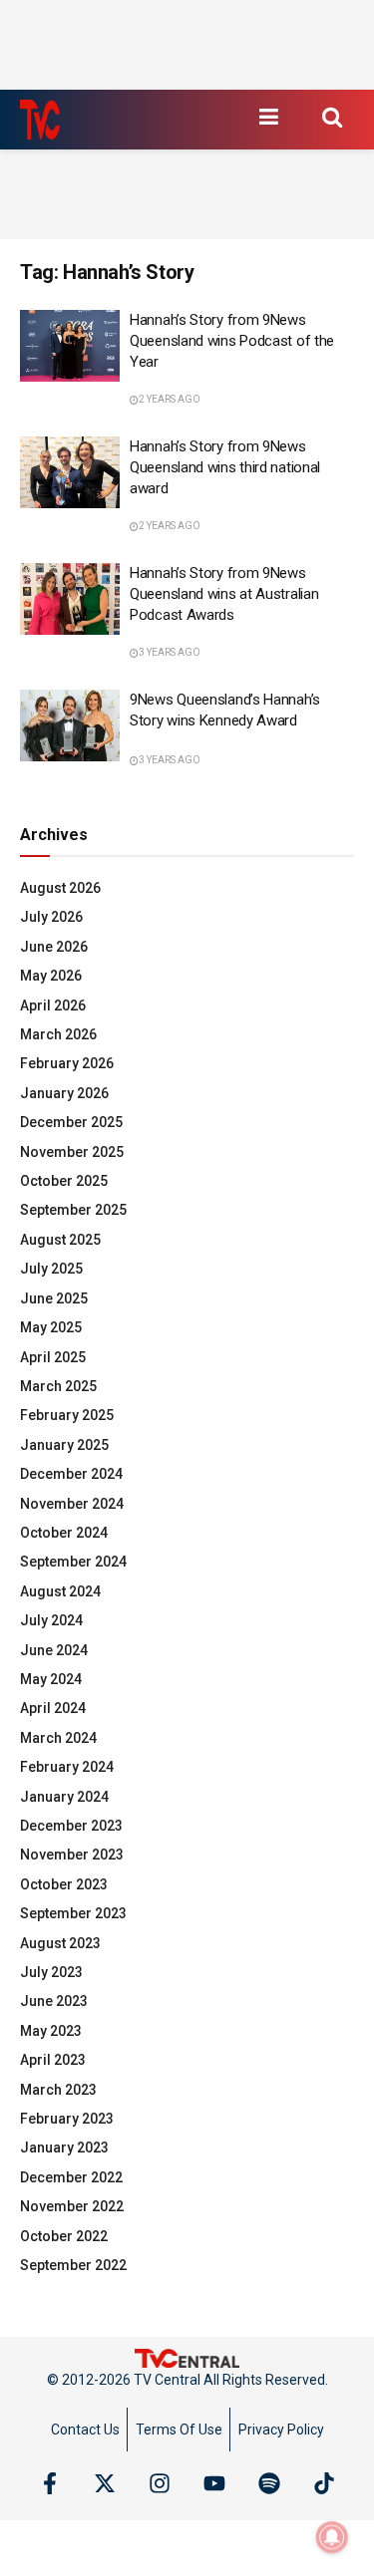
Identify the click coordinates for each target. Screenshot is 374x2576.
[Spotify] (269, 2483)
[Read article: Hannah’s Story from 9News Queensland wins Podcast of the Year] (70, 346)
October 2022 (64, 2236)
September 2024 (73, 1562)
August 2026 (60, 888)
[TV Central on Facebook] (50, 2483)
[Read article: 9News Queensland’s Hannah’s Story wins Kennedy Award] (70, 725)
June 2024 (54, 1650)
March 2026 (58, 1034)
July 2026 (51, 917)
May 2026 (51, 976)
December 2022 (71, 2177)
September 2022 (73, 2265)
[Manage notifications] (332, 2537)
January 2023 (64, 2147)
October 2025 (64, 1181)
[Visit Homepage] (40, 120)
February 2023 (67, 2119)
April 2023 (53, 2060)
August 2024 (60, 1591)
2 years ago (170, 399)
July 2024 (51, 1620)
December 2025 (71, 1122)
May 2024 (51, 1679)
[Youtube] (214, 2483)
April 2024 (53, 1708)
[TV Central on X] (105, 2483)
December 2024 (71, 1474)
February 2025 (67, 1415)
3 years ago (170, 652)
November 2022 (72, 2206)
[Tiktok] (324, 2483)
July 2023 (51, 1972)
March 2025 (58, 1386)
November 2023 (72, 1855)
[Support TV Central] (187, 2358)
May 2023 (51, 2031)
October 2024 (64, 1533)
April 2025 (53, 1357)
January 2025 (64, 1445)
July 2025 (51, 1269)
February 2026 (67, 1063)
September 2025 (73, 1210)
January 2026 (64, 1093)
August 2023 (60, 1943)
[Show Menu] (268, 117)
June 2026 (54, 947)
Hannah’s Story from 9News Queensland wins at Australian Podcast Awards (224, 594)
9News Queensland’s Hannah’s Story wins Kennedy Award (225, 710)
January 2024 (64, 1797)
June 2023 (54, 2001)
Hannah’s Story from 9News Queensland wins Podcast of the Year (232, 341)
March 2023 (58, 2090)
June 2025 (54, 1298)
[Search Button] (332, 117)
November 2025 (72, 1152)
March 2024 (58, 1738)
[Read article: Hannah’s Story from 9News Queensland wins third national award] (70, 472)
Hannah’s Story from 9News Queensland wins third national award (225, 467)
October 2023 (64, 1884)
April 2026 (53, 1005)
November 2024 (72, 1504)
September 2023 (73, 1913)
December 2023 (71, 1826)
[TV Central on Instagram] (160, 2483)
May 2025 (51, 1327)
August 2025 (60, 1240)
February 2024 (67, 1767)
